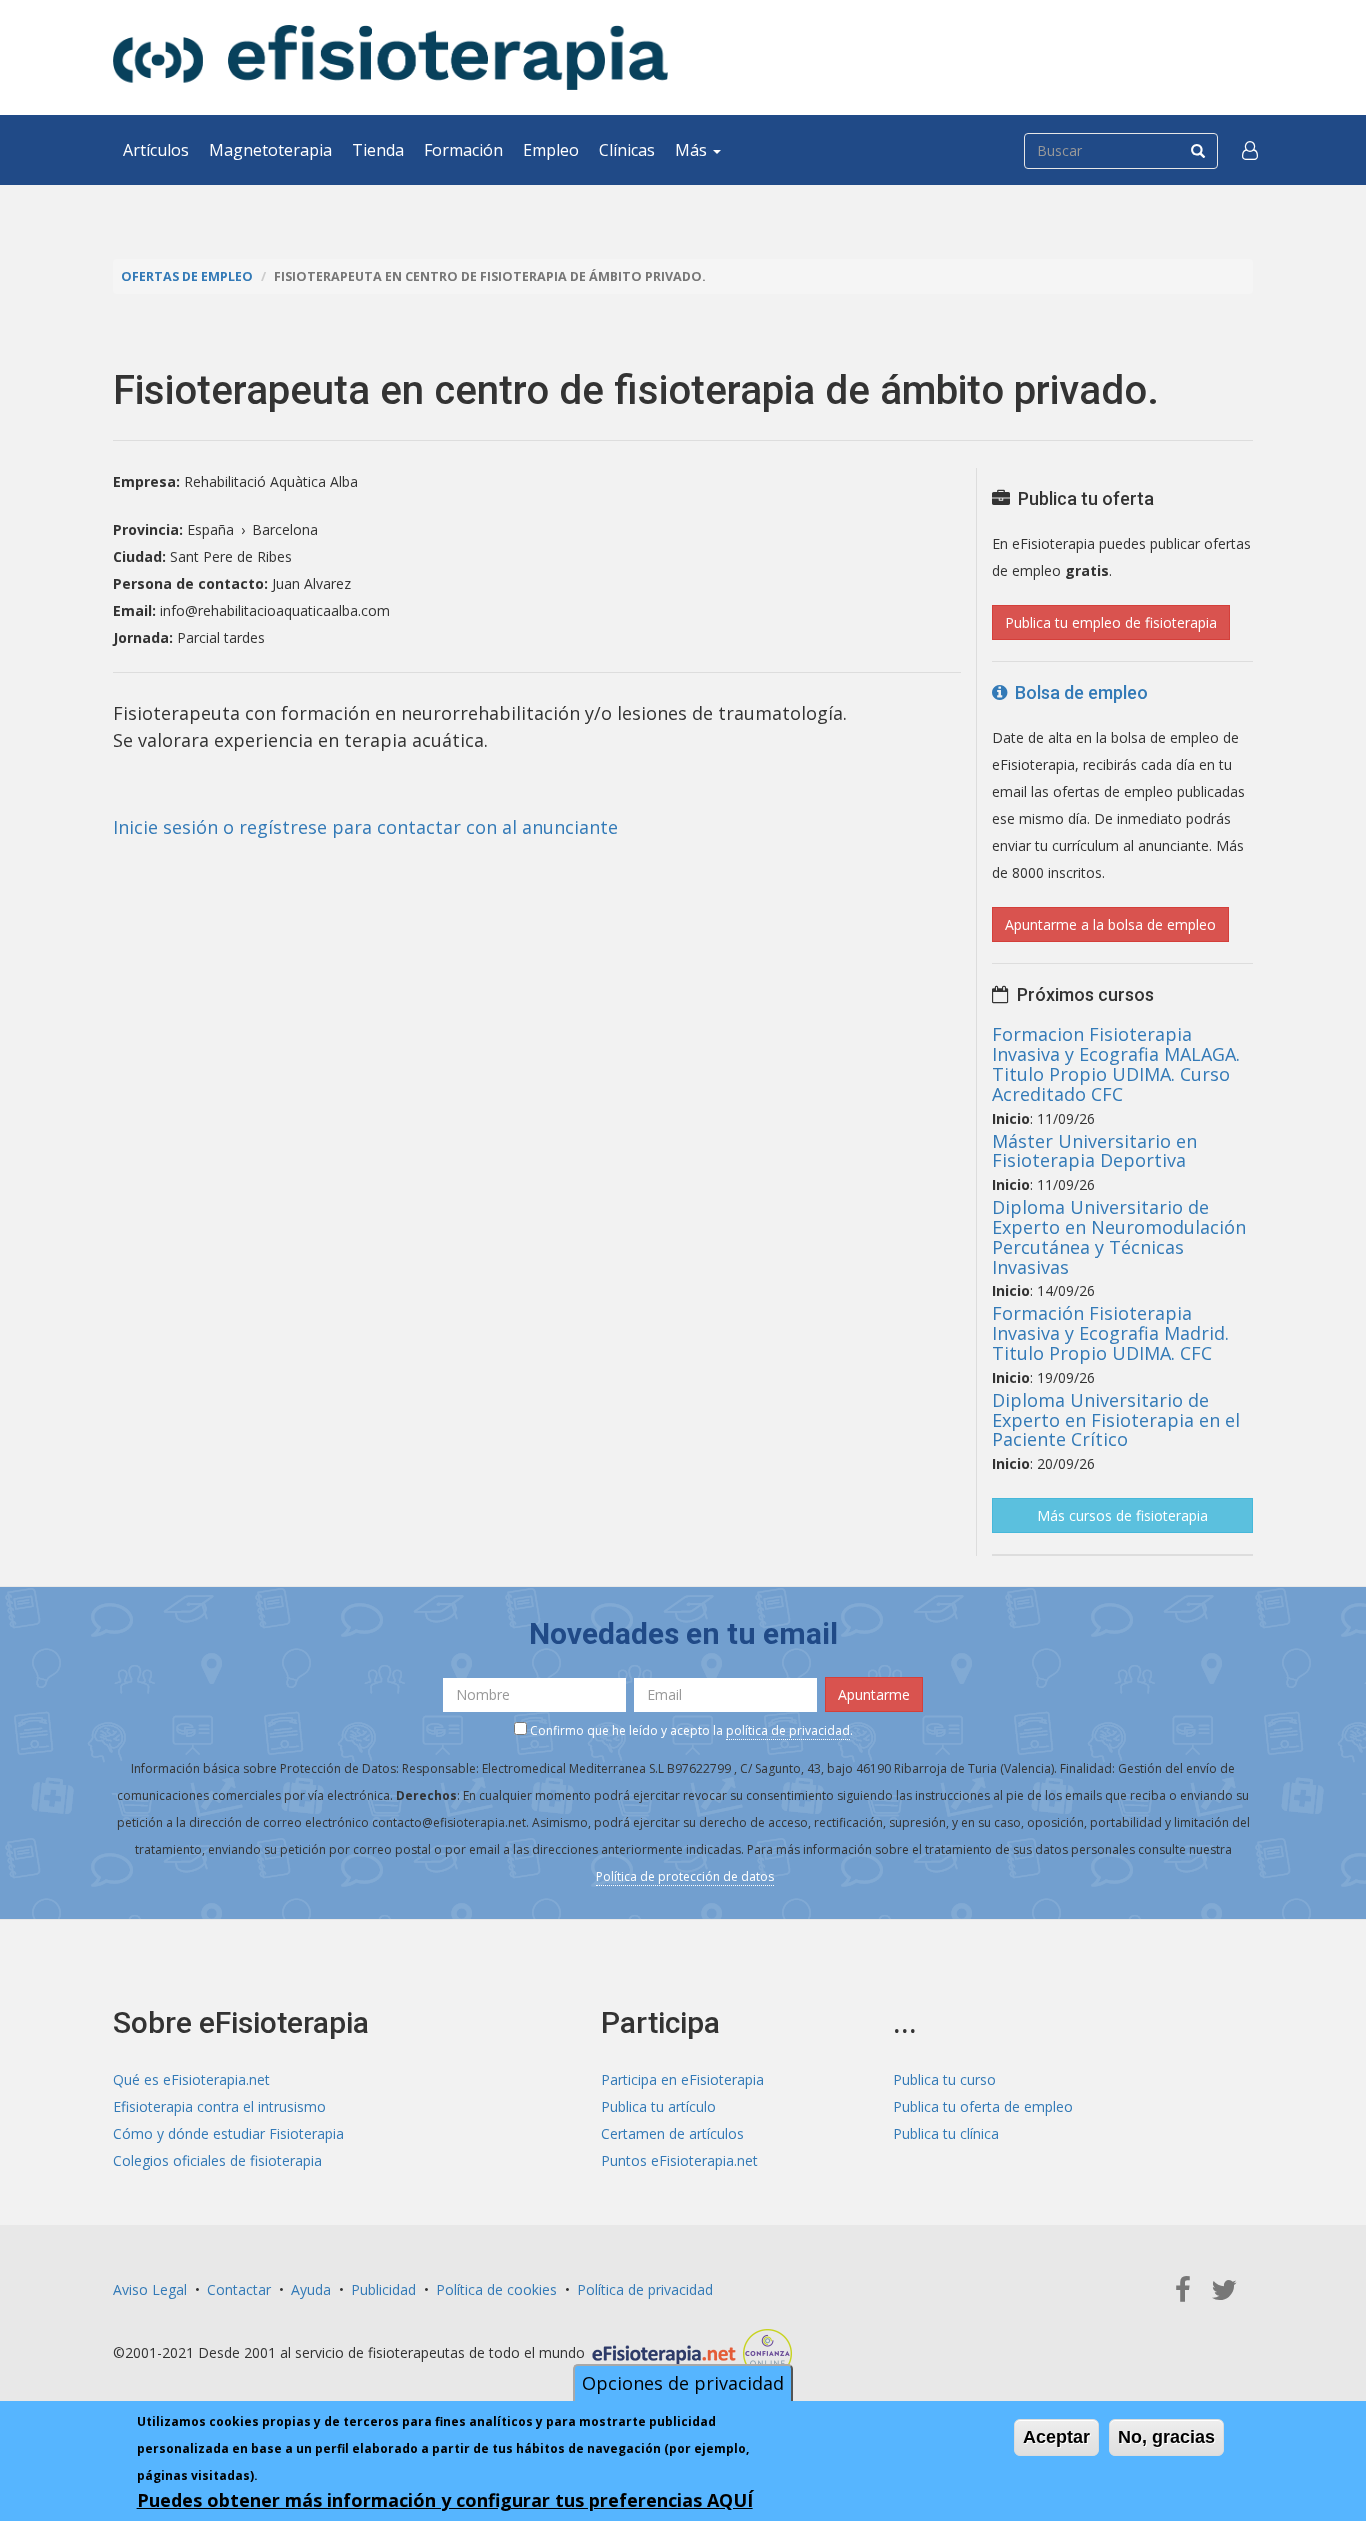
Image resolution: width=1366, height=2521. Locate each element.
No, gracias (1166, 2437)
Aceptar (1056, 2437)
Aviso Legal (150, 2289)
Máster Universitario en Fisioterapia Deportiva (1094, 1151)
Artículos (156, 150)
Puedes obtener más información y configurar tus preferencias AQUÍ (445, 2500)
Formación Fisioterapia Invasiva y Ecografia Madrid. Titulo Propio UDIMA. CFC (1110, 1333)
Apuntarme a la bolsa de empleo (1110, 924)
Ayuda (311, 2289)
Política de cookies (496, 2289)
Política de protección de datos (685, 1876)
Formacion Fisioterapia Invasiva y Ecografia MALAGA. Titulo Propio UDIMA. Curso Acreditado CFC (1116, 1063)
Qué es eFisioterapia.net (191, 2079)
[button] (1250, 150)
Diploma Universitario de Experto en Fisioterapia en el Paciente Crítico (1116, 1420)
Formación (463, 150)
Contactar (239, 2289)
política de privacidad (788, 1730)
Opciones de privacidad (683, 2383)
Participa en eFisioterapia (682, 2079)
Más (693, 150)
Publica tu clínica (946, 2133)
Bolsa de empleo (1077, 692)
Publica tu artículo (658, 2106)
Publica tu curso (944, 2079)
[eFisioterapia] (390, 57)
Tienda (378, 150)
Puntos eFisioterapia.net (679, 2160)
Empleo (551, 150)
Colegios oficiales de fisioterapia (217, 2160)
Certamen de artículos (672, 2133)
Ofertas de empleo (187, 276)
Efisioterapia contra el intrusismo (219, 2106)
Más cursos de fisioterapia (1122, 1515)
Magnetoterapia (270, 150)
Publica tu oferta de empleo (983, 2106)
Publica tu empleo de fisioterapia (1111, 622)
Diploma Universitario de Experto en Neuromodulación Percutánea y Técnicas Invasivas (1119, 1236)
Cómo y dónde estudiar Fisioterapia (228, 2133)
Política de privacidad (645, 2289)
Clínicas (627, 150)
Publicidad (383, 2289)
